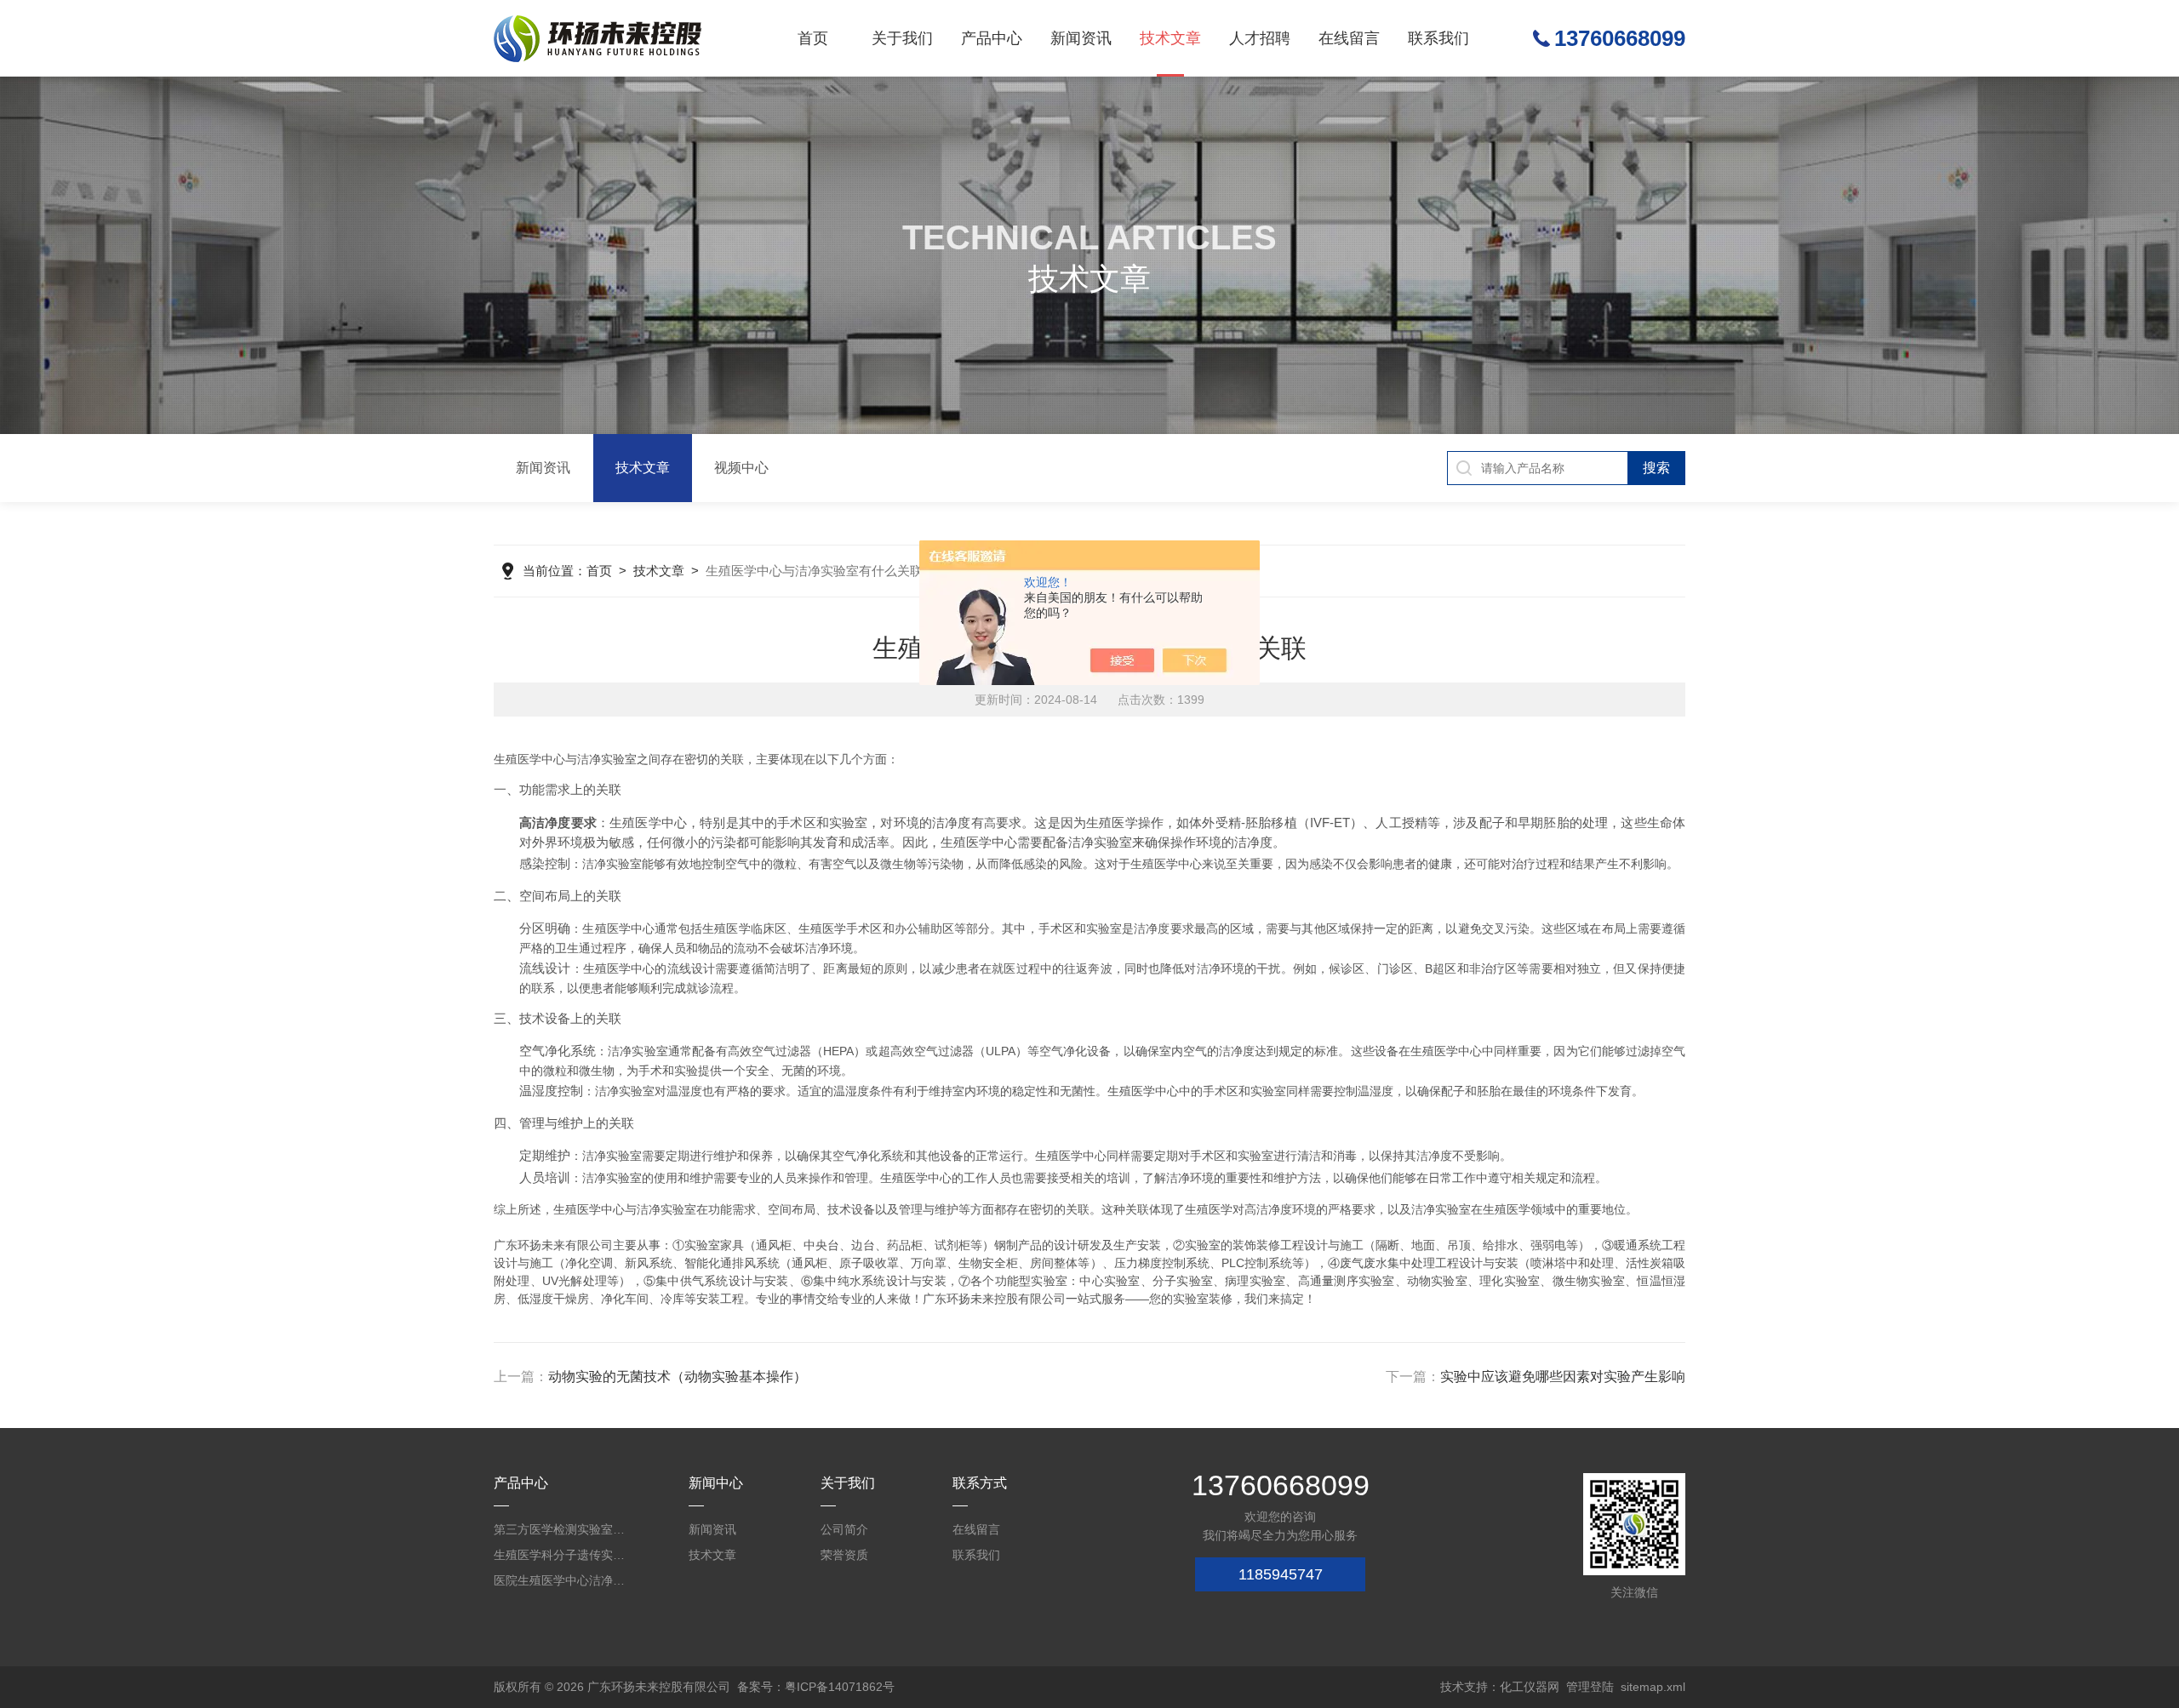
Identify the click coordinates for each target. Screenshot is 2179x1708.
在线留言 (1349, 38)
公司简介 (844, 1529)
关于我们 (902, 38)
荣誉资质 (844, 1555)
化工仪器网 (1530, 1687)
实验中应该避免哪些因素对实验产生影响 (1563, 1377)
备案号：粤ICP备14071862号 (816, 1687)
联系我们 (1438, 38)
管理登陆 (1590, 1687)
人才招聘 (1260, 38)
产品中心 (992, 38)
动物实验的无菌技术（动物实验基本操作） (678, 1377)
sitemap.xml (1653, 1687)
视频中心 (741, 468)
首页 (813, 38)
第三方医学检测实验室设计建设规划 (562, 1529)
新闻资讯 (1081, 38)
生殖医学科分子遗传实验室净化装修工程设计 (562, 1555)
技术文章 (1170, 38)
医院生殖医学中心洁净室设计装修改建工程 (562, 1580)
